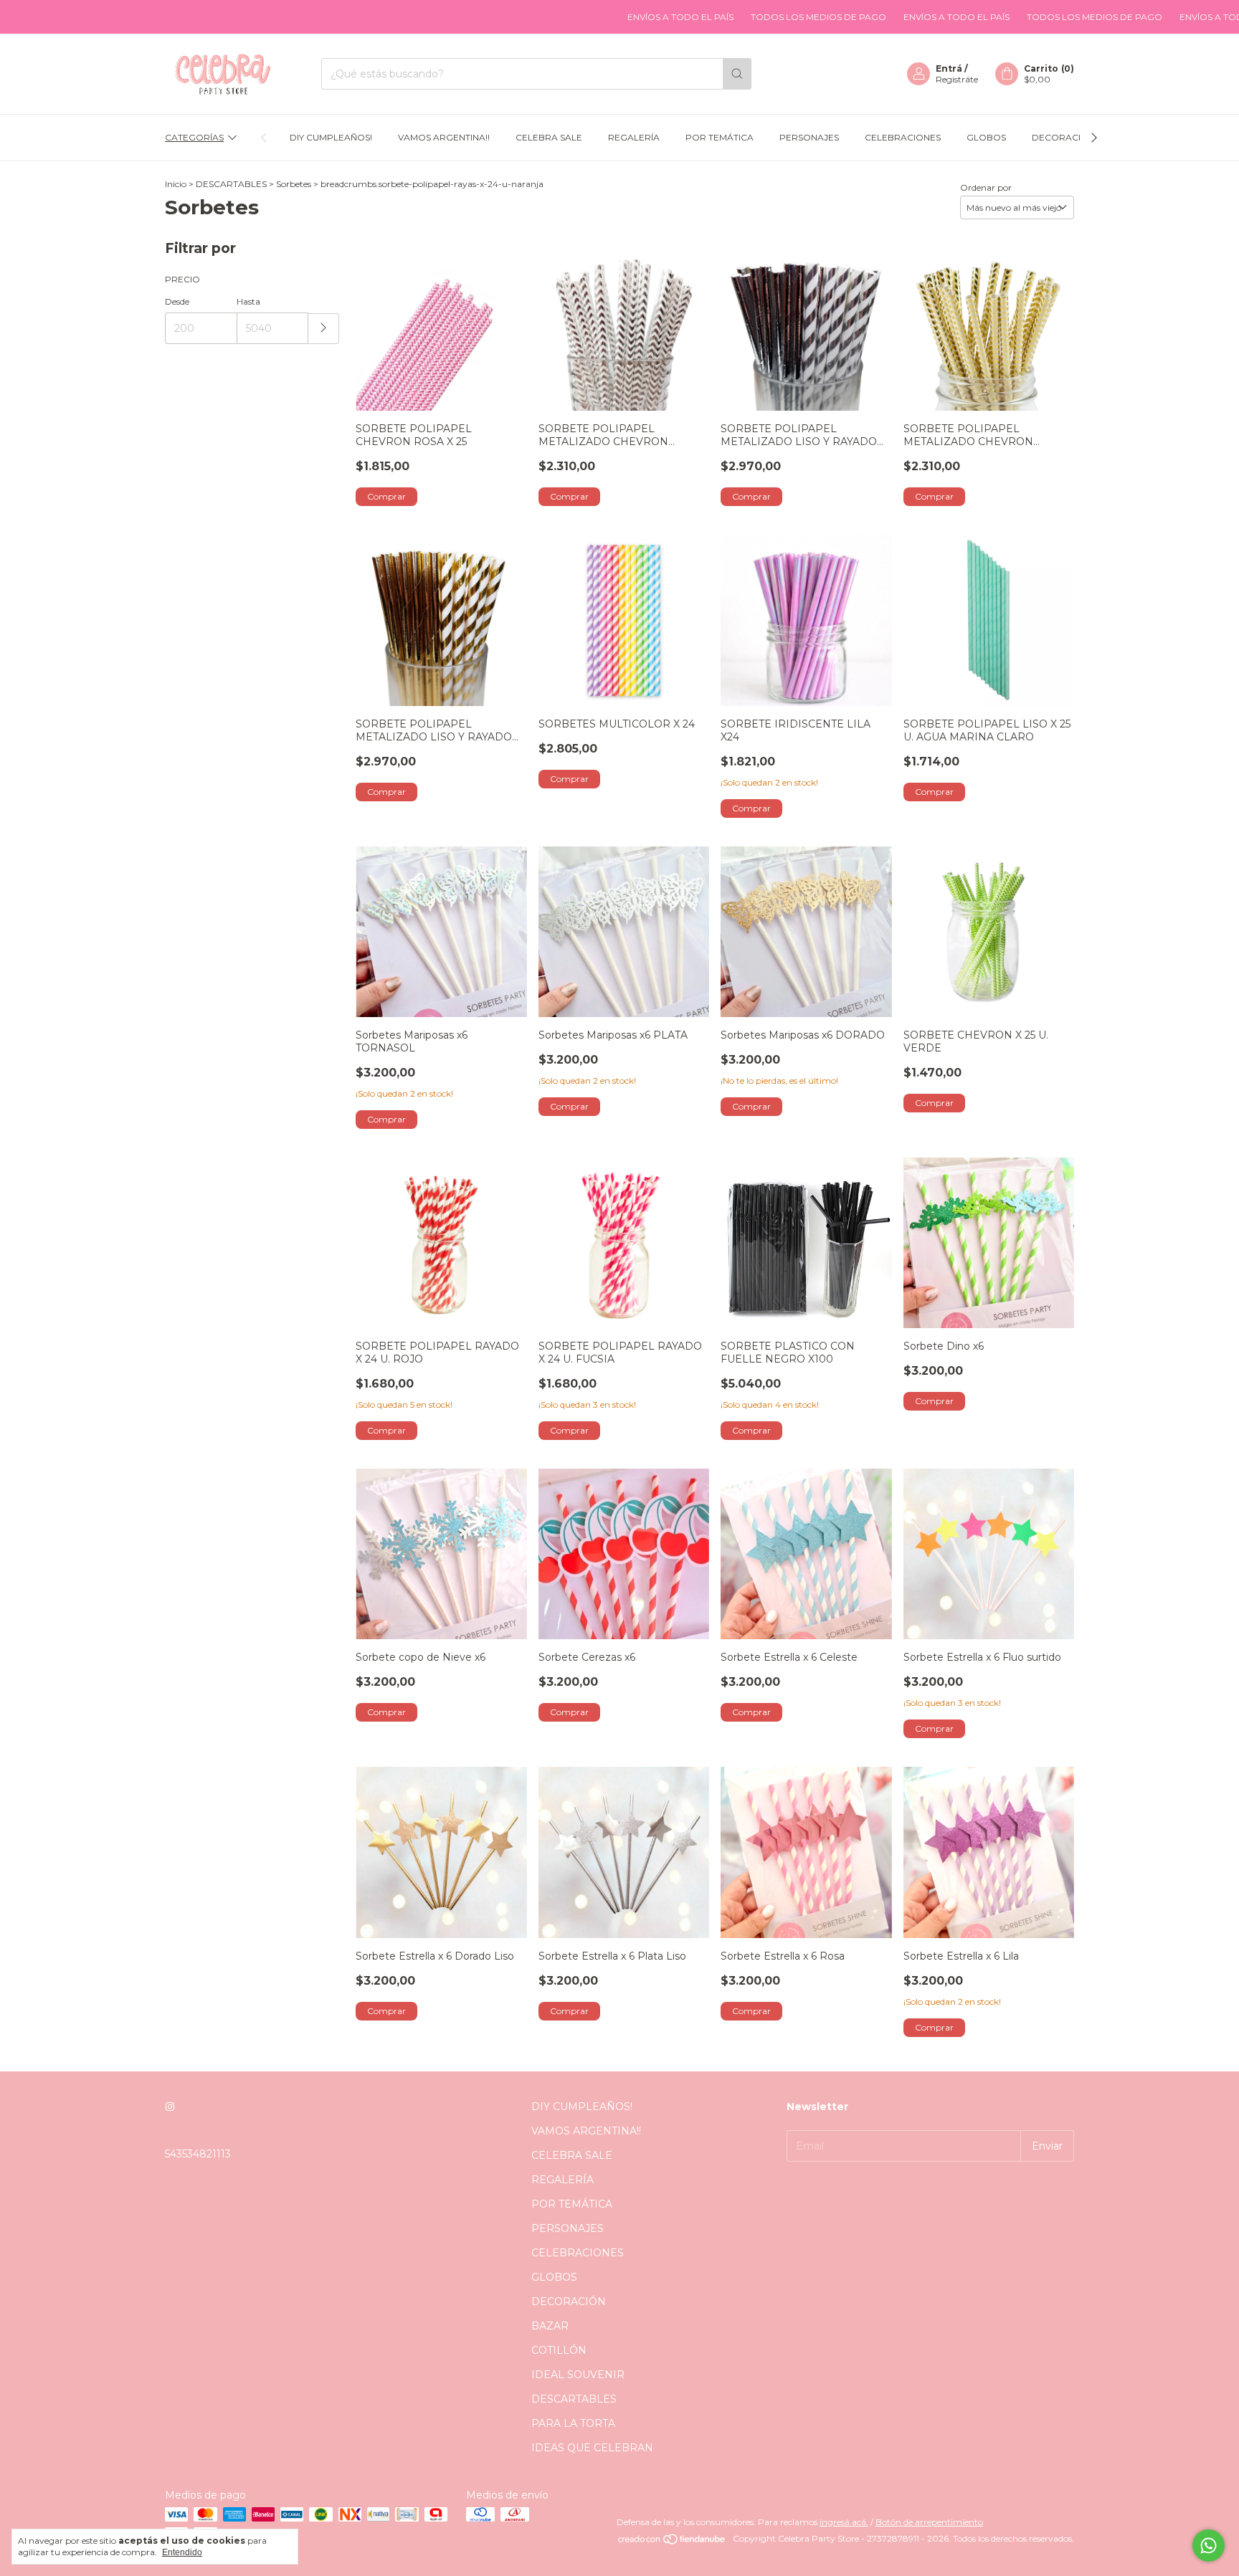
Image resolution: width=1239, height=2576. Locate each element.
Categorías (194, 137)
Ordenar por (986, 187)
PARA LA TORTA (573, 2423)
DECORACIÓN (1063, 137)
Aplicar (324, 329)
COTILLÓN (559, 2350)
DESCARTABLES (231, 184)
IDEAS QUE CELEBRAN (592, 2448)
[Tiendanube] (672, 2542)
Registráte (957, 79)
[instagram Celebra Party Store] (170, 2107)
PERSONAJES (809, 137)
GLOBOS (986, 137)
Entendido (182, 2552)
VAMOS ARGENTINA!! (444, 137)
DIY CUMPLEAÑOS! (331, 137)
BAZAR (550, 2326)
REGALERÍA (634, 137)
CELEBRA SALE (549, 137)
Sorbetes (294, 184)
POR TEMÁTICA (720, 137)
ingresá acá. (844, 2522)
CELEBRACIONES (903, 137)
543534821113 (198, 2154)
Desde (177, 301)
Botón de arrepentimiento (929, 2522)
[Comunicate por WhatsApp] (1209, 2546)
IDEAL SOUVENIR (578, 2375)
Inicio (176, 184)
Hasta (248, 301)
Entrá (949, 68)
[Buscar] (737, 74)
